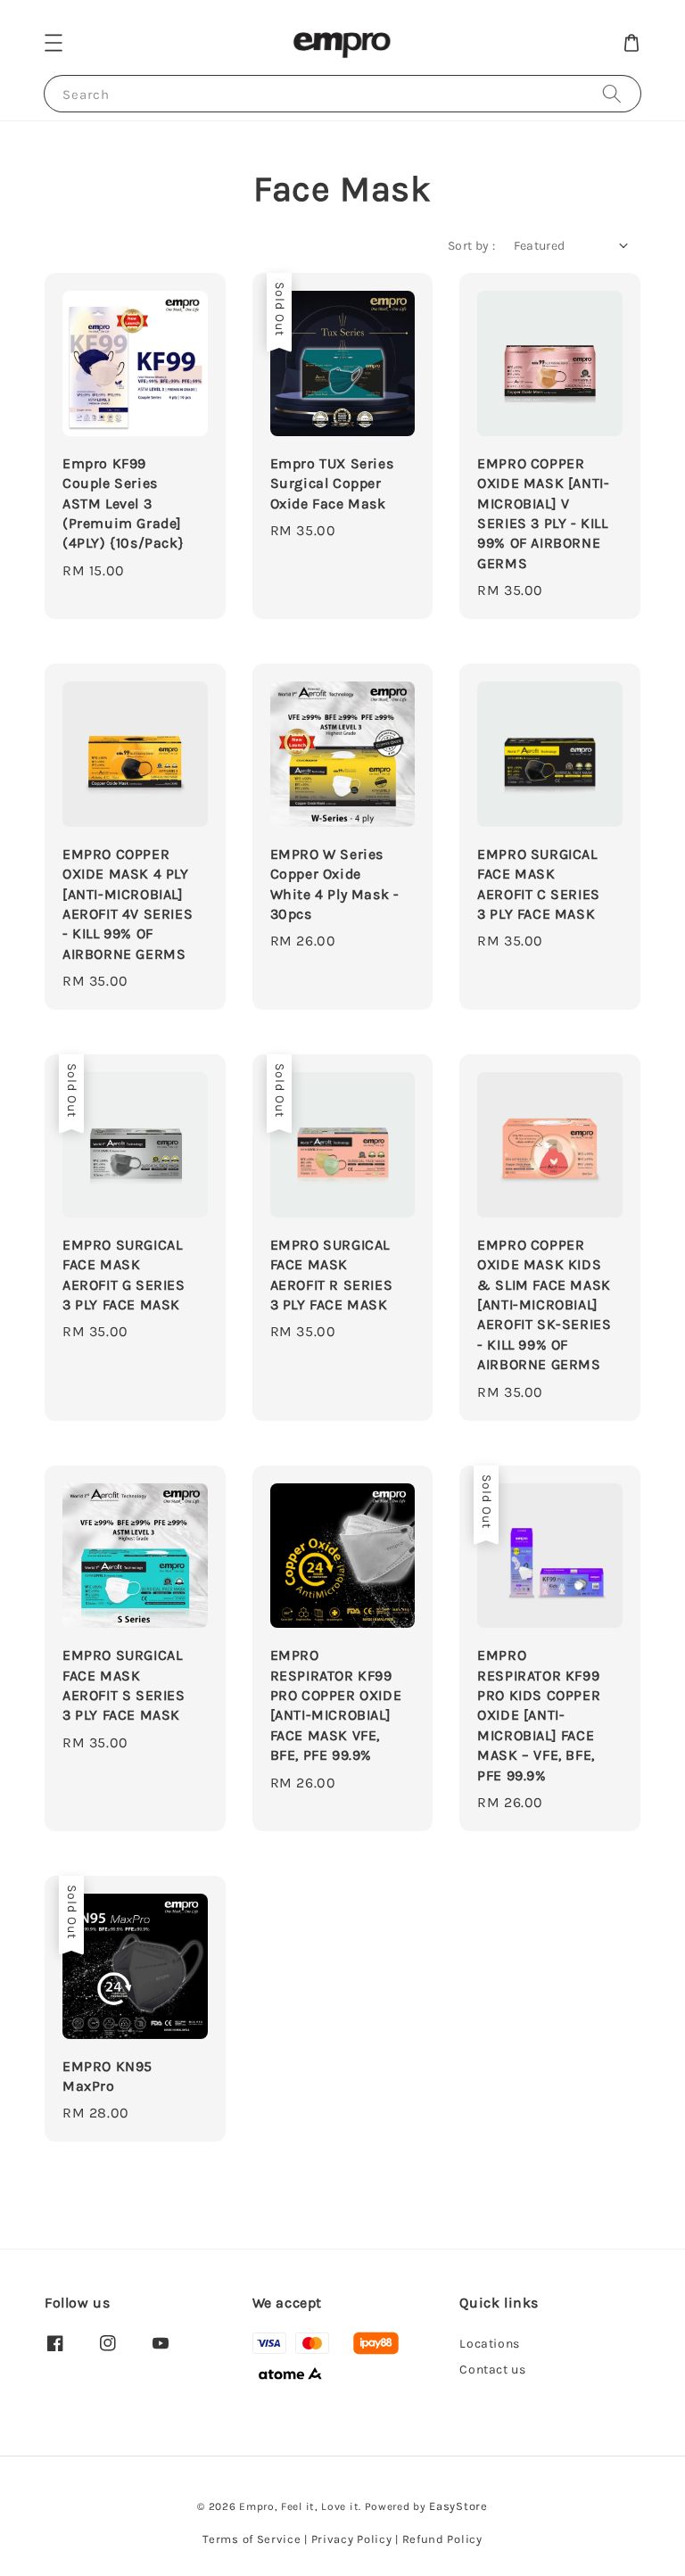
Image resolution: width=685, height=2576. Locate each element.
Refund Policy (442, 2539)
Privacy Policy (352, 2539)
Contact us (492, 2370)
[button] (54, 43)
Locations (489, 2344)
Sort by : (472, 246)
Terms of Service (252, 2539)
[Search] (612, 93)
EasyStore (458, 2506)
